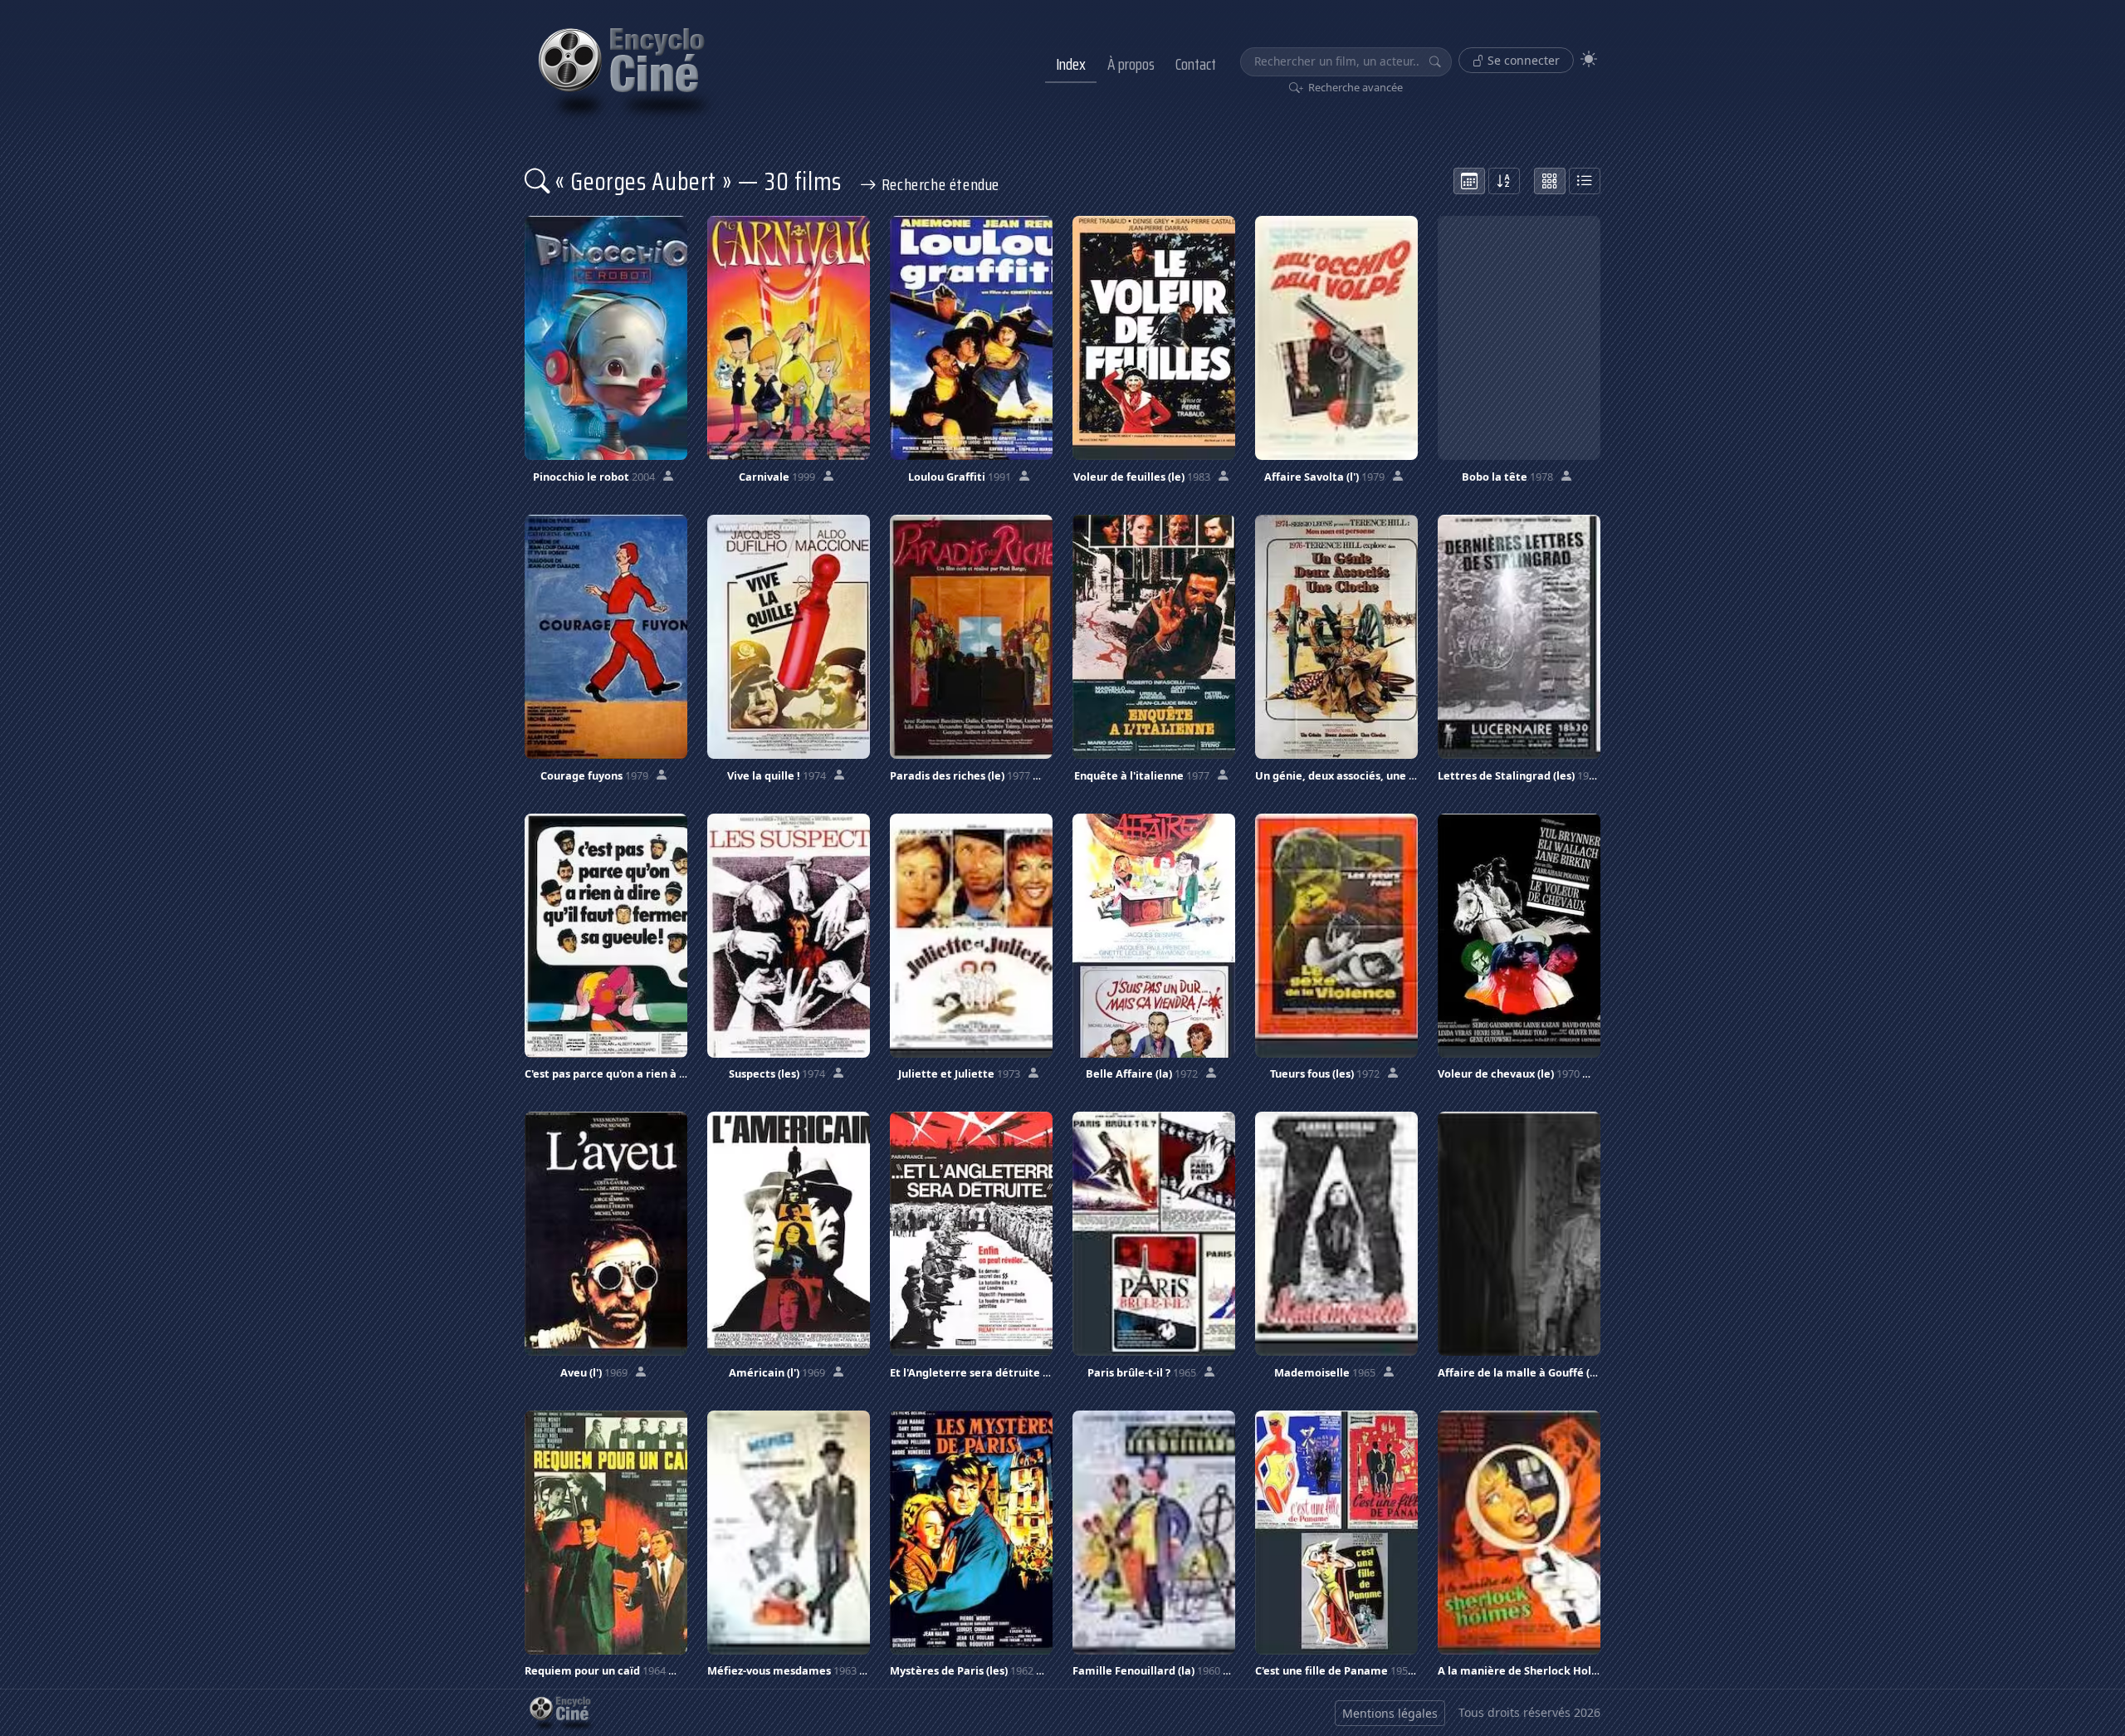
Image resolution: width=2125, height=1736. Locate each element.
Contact (1196, 64)
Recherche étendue (938, 184)
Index (1071, 64)
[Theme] (1589, 59)
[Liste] (1585, 181)
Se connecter (1522, 60)
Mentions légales (1390, 1713)
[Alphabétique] (1504, 181)
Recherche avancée (1354, 87)
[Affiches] (1550, 181)
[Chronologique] (1469, 181)
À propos (1131, 64)
